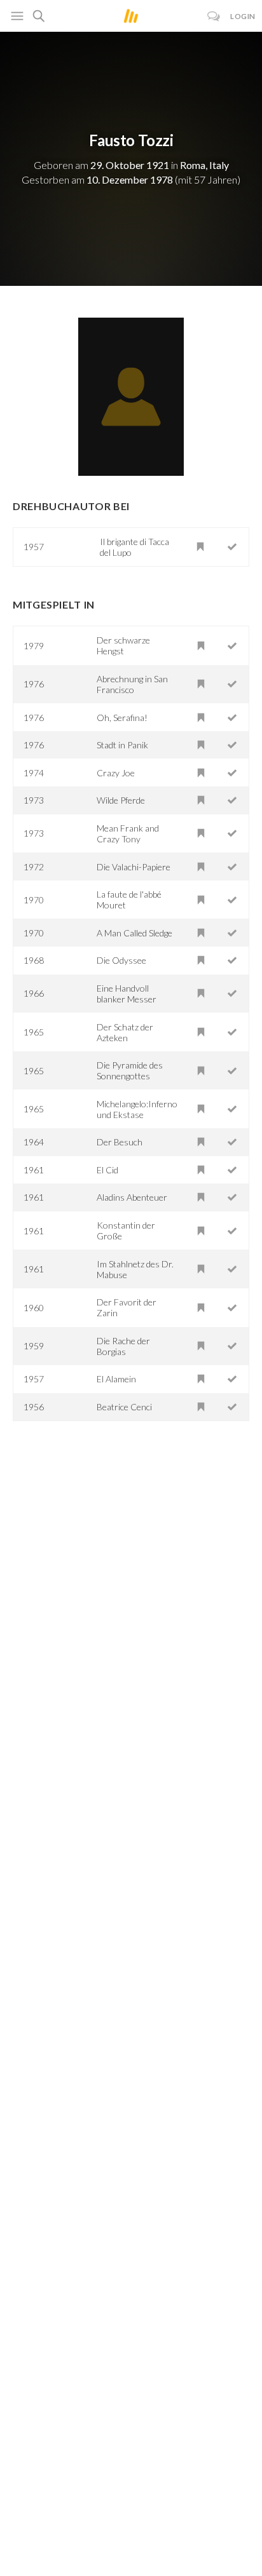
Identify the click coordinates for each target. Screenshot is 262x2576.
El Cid (107, 1170)
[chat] (214, 16)
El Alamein (116, 1379)
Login (243, 16)
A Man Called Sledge (134, 933)
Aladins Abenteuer (132, 1197)
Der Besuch (120, 1142)
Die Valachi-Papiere (134, 867)
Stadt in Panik (122, 745)
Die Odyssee (121, 960)
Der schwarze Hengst (123, 645)
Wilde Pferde (121, 800)
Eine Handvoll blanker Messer (127, 994)
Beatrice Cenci (124, 1407)
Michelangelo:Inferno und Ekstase (137, 1109)
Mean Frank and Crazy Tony (128, 833)
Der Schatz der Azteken (125, 1032)
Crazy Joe (116, 773)
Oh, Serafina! (122, 718)
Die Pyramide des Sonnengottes (130, 1070)
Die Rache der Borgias (123, 1346)
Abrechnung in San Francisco (132, 684)
